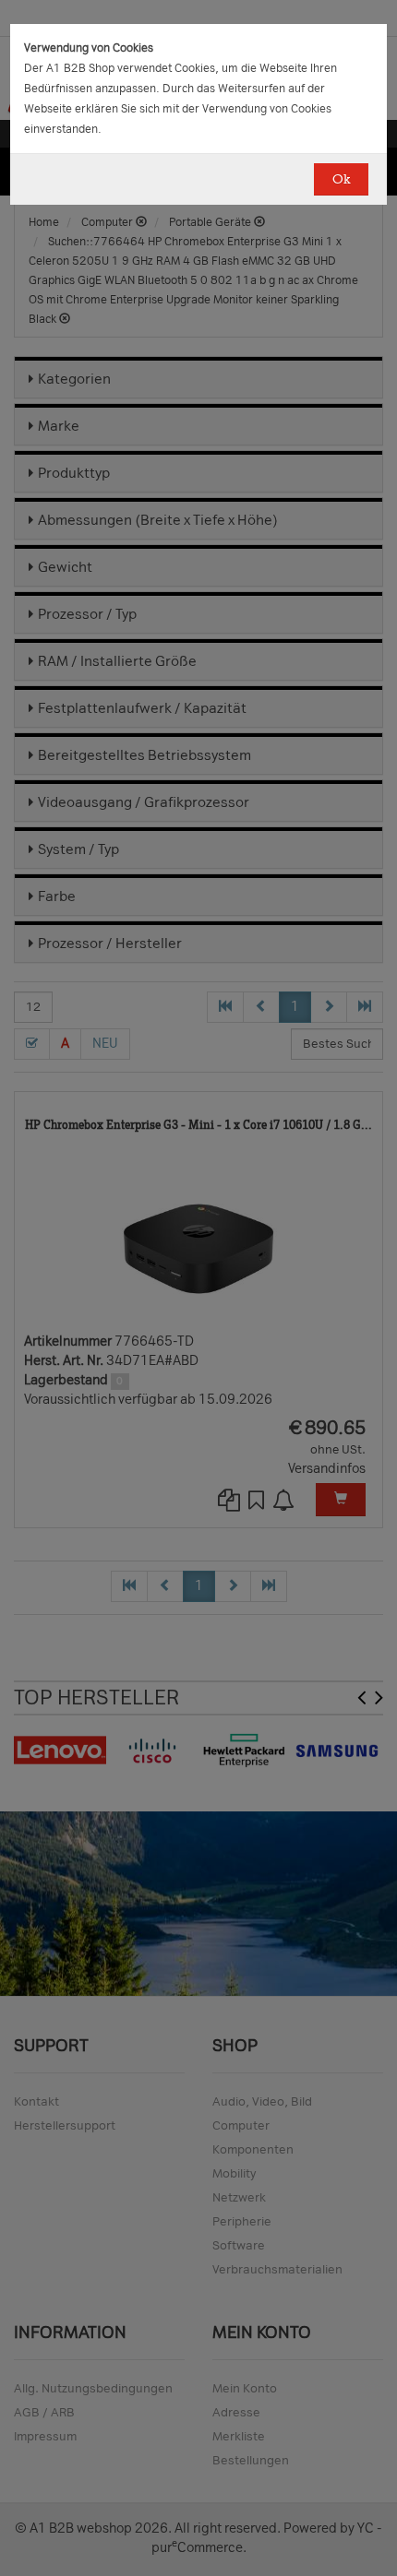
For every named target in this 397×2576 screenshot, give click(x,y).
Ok (341, 179)
